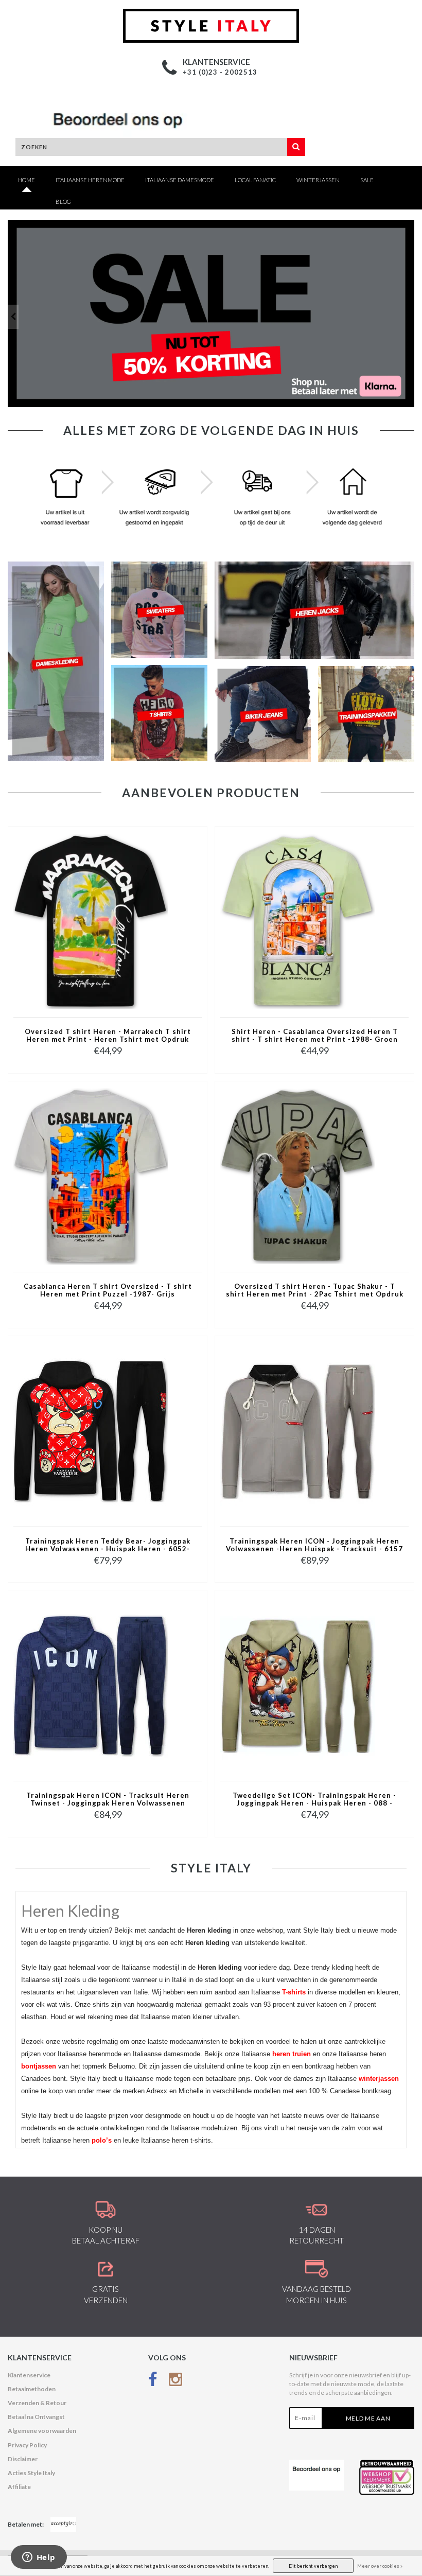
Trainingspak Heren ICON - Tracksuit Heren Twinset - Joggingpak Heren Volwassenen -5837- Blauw (108, 1800)
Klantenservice (29, 2375)
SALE (367, 180)
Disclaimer (23, 2459)
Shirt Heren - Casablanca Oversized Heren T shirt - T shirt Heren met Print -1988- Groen (315, 1036)
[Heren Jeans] (211, 313)
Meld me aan (368, 2418)
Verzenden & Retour (37, 2403)
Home (27, 180)
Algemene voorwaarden (42, 2431)
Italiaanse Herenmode (90, 180)
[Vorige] (13, 317)
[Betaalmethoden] (63, 2525)
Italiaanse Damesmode (180, 180)
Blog (63, 201)
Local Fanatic (255, 180)
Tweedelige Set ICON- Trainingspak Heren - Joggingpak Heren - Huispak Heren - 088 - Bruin (314, 1800)
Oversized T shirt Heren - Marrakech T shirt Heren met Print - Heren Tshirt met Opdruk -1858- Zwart (108, 1036)
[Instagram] (175, 2382)
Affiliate (19, 2487)
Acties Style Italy (31, 2473)
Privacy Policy (27, 2445)
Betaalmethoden (32, 2389)
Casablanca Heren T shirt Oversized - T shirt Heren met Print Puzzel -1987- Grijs (108, 1290)
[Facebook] (153, 2382)
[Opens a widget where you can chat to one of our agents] (39, 2558)
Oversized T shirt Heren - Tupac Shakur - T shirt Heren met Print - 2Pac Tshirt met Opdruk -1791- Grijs (315, 1291)
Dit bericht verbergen (313, 2566)
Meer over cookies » (380, 2566)
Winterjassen (318, 180)
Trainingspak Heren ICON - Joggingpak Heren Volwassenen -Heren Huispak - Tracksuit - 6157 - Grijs (314, 1546)
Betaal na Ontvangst (36, 2417)
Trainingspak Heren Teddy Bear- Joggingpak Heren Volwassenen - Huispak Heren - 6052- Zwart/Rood (108, 1546)
